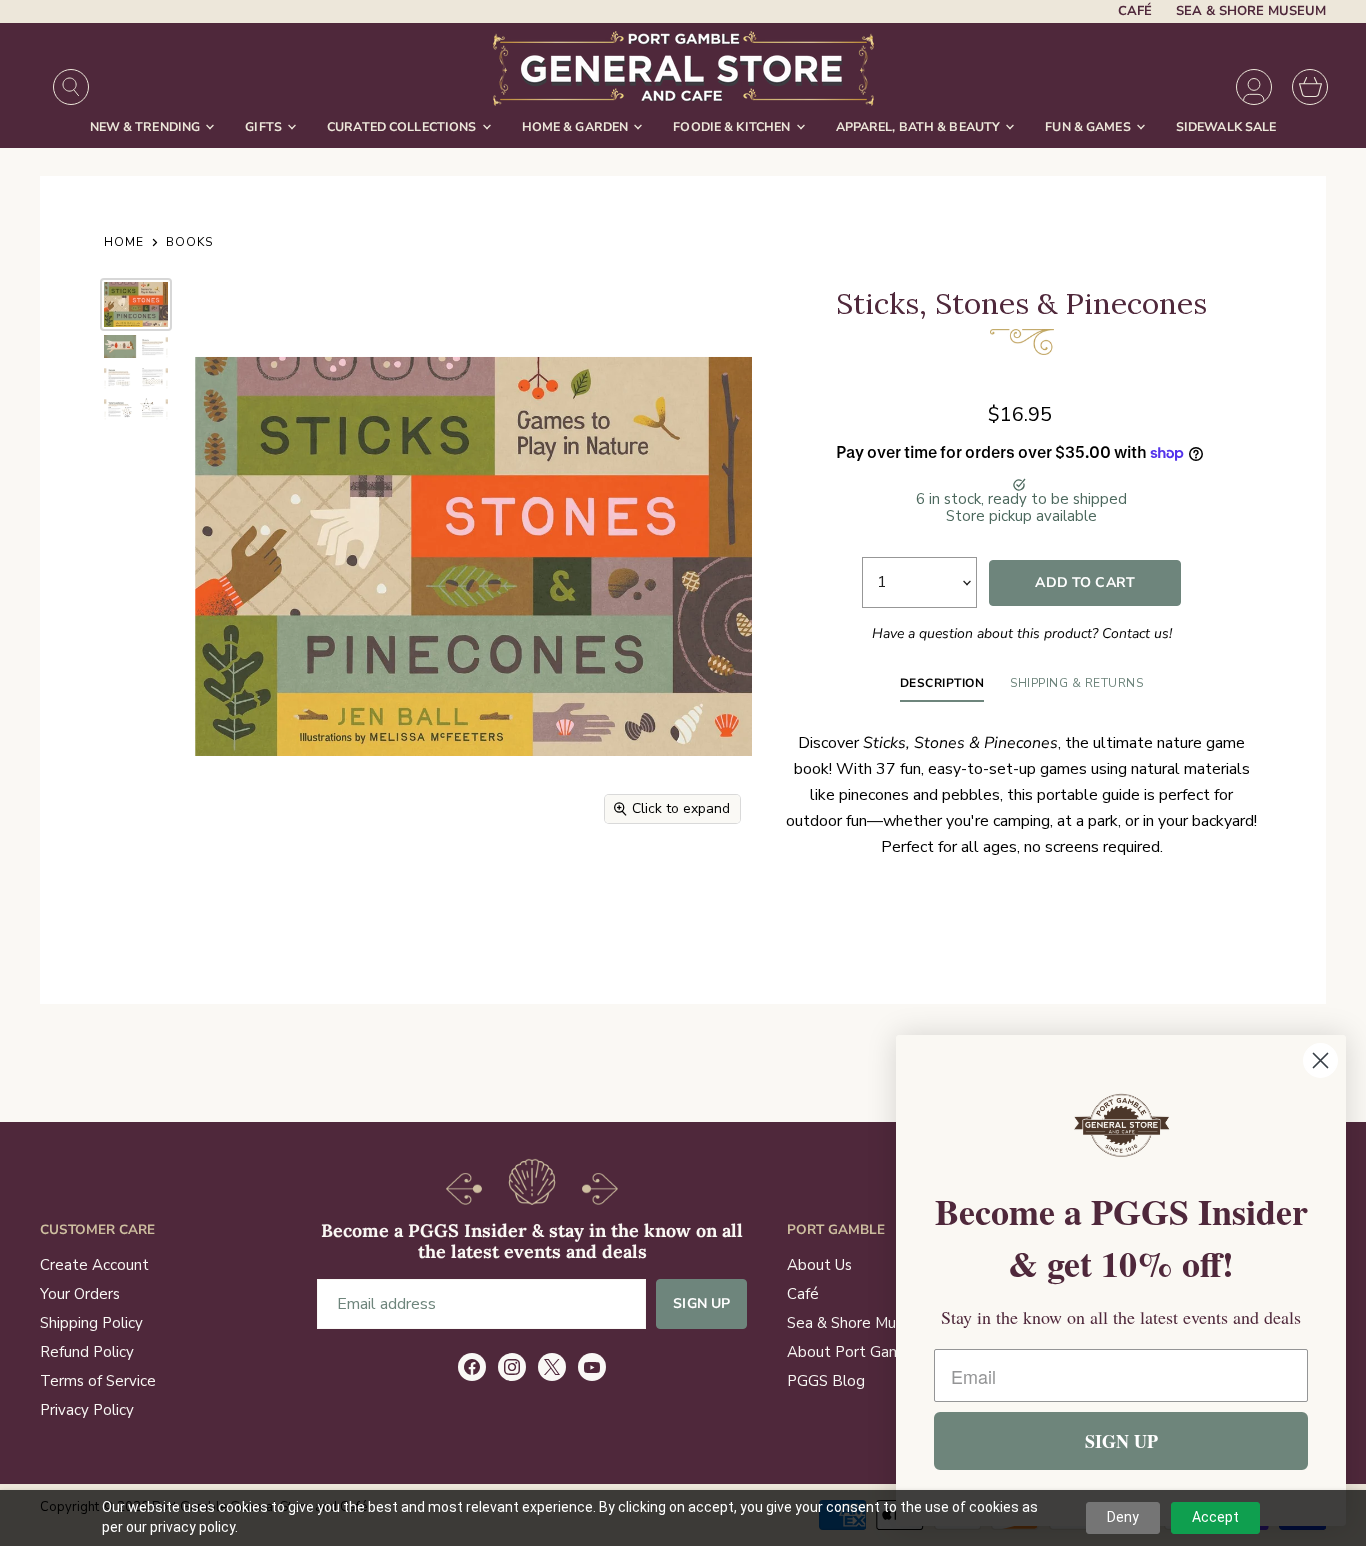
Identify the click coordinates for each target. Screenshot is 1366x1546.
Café (1135, 11)
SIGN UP (1121, 1441)
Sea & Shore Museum (1251, 11)
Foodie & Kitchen (733, 126)
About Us (819, 1265)
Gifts (265, 126)
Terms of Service (98, 1381)
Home (124, 243)
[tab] (942, 688)
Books (189, 243)
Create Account (94, 1265)
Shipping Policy (91, 1323)
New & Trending (147, 126)
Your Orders (80, 1294)
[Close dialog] (1320, 1060)
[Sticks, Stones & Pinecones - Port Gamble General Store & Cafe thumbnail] (136, 304)
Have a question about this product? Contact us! (1022, 633)
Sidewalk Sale (1226, 126)
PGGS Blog (826, 1381)
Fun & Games (1089, 126)
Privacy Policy (87, 1410)
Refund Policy (87, 1352)
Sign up (701, 1303)
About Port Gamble (855, 1352)
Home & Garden (577, 126)
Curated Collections (403, 126)
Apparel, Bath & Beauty (920, 126)
